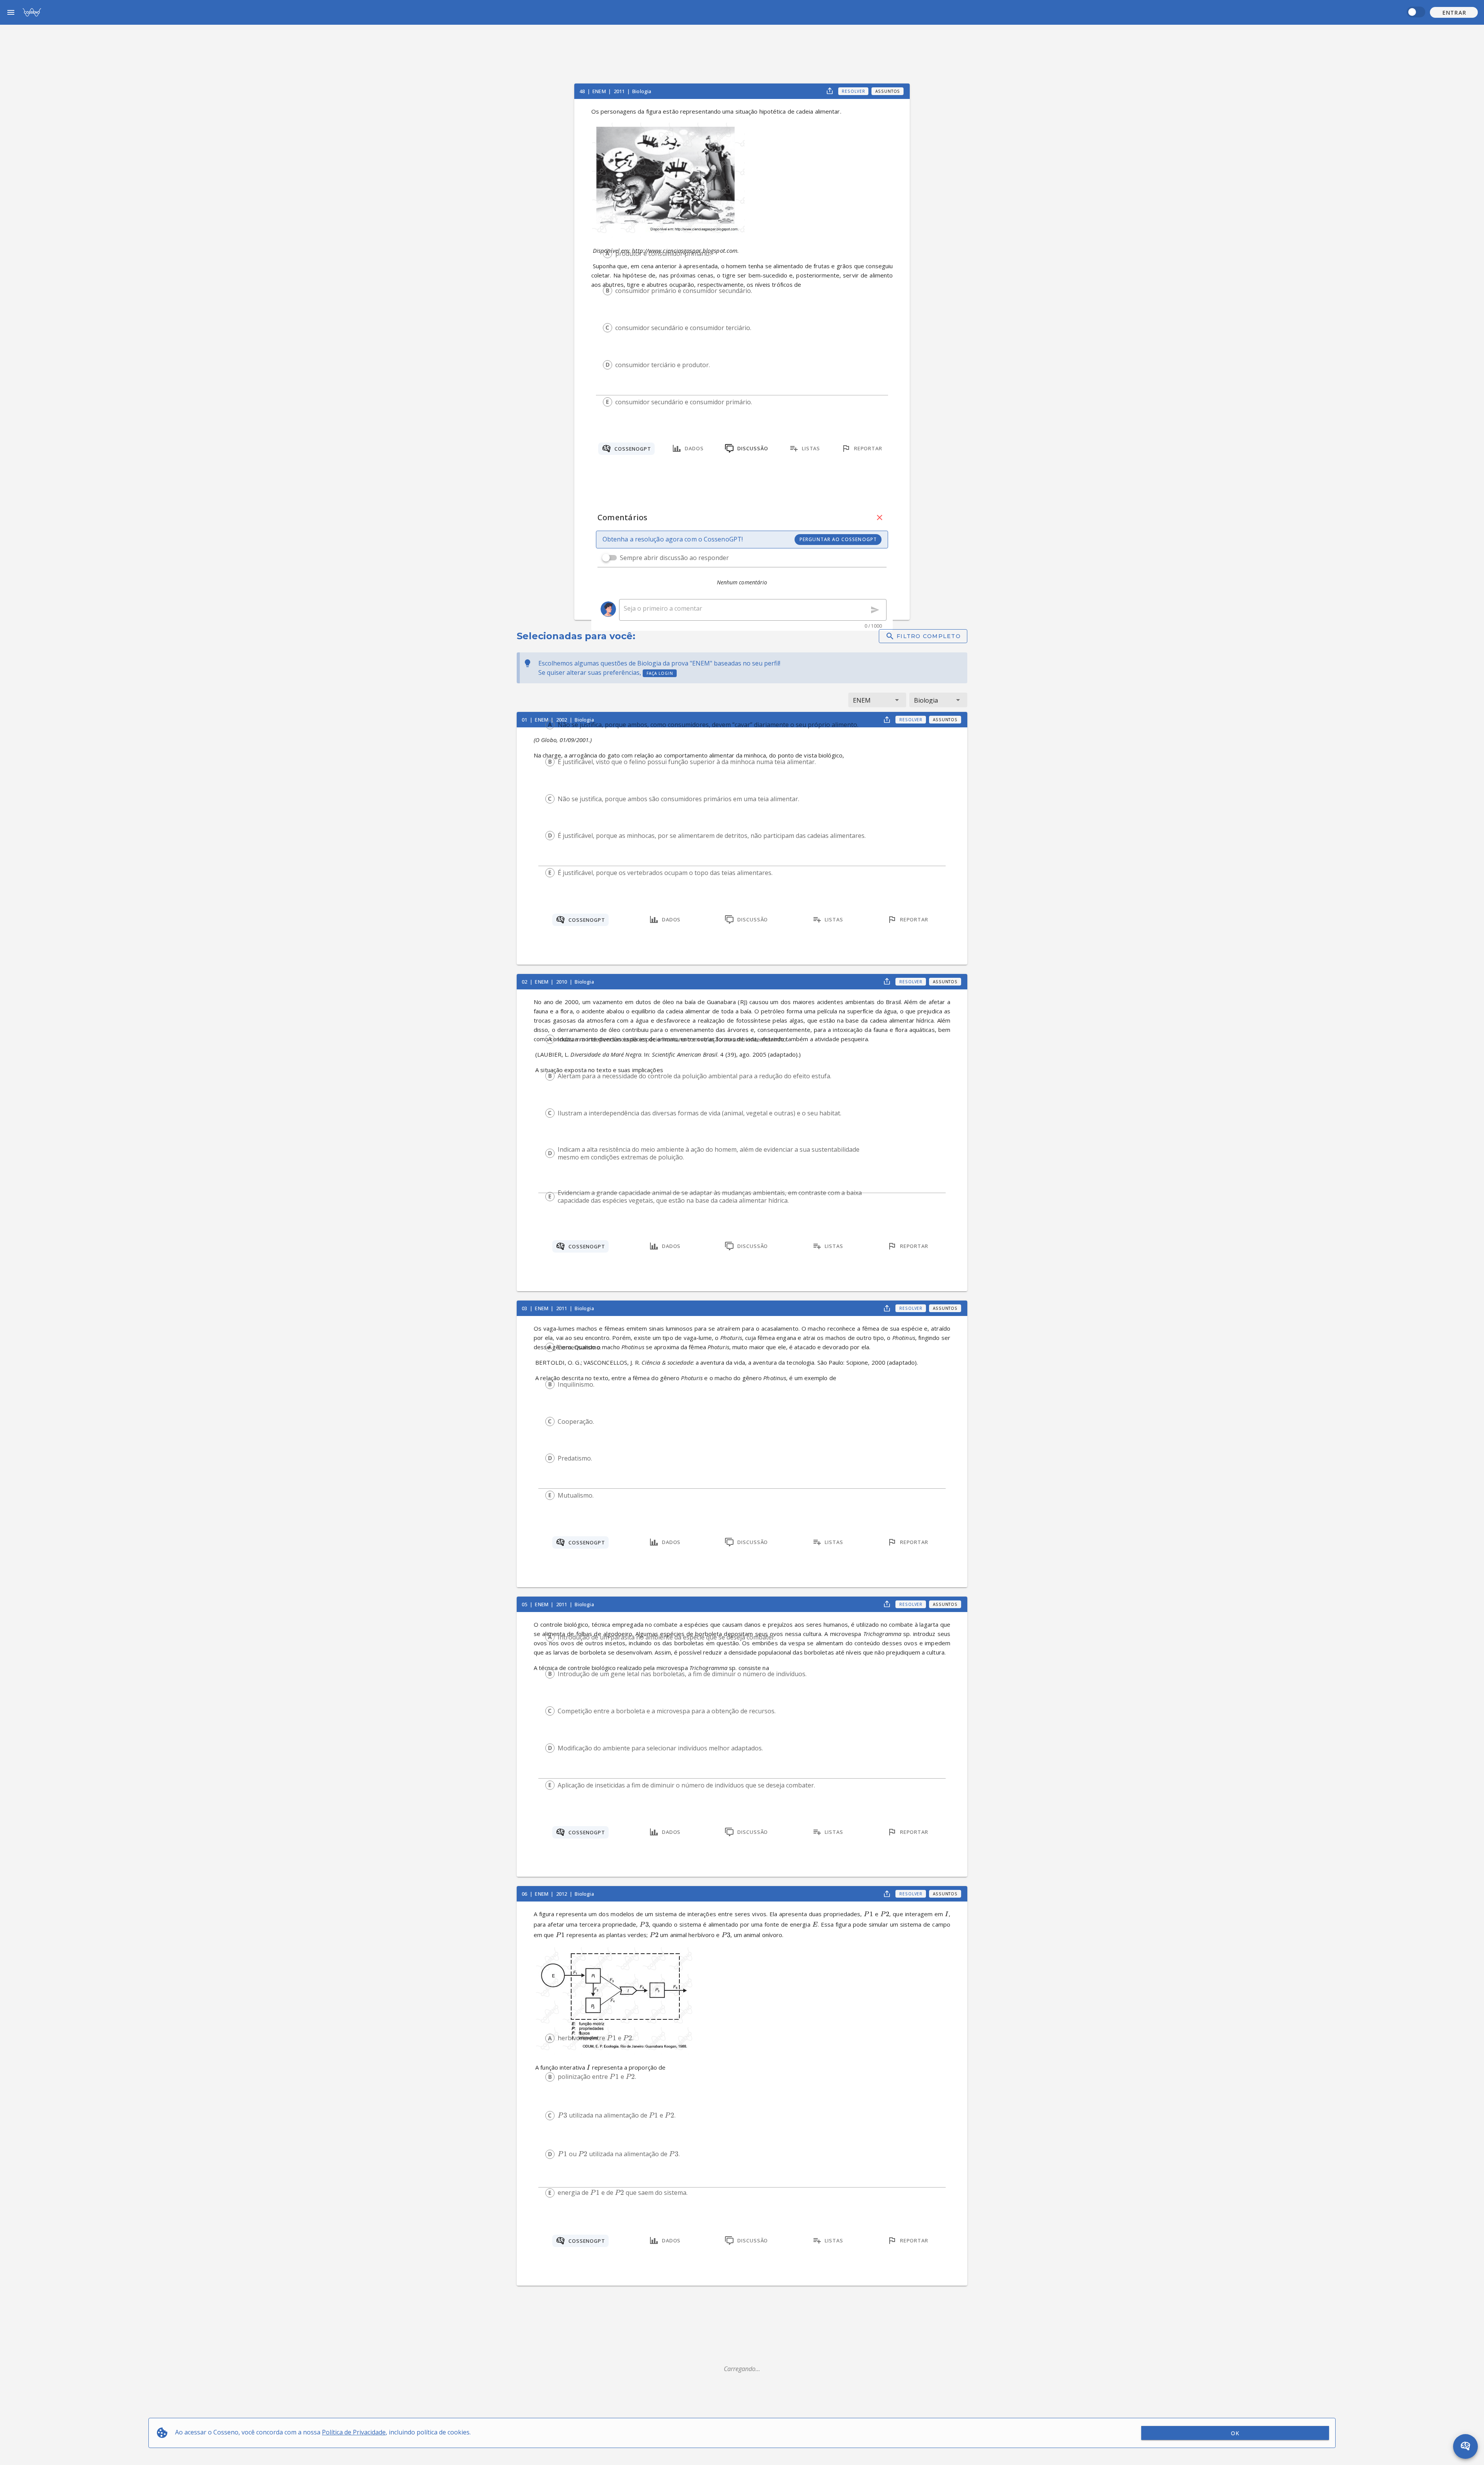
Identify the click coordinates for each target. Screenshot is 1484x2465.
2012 (562, 1894)
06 (525, 1894)
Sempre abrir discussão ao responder (674, 558)
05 (525, 1604)
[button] (1454, 12)
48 (583, 91)
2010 (562, 982)
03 (525, 1308)
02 (525, 982)
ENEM (600, 91)
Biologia (642, 91)
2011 (620, 91)
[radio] (608, 254)
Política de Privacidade (354, 2432)
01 (525, 720)
